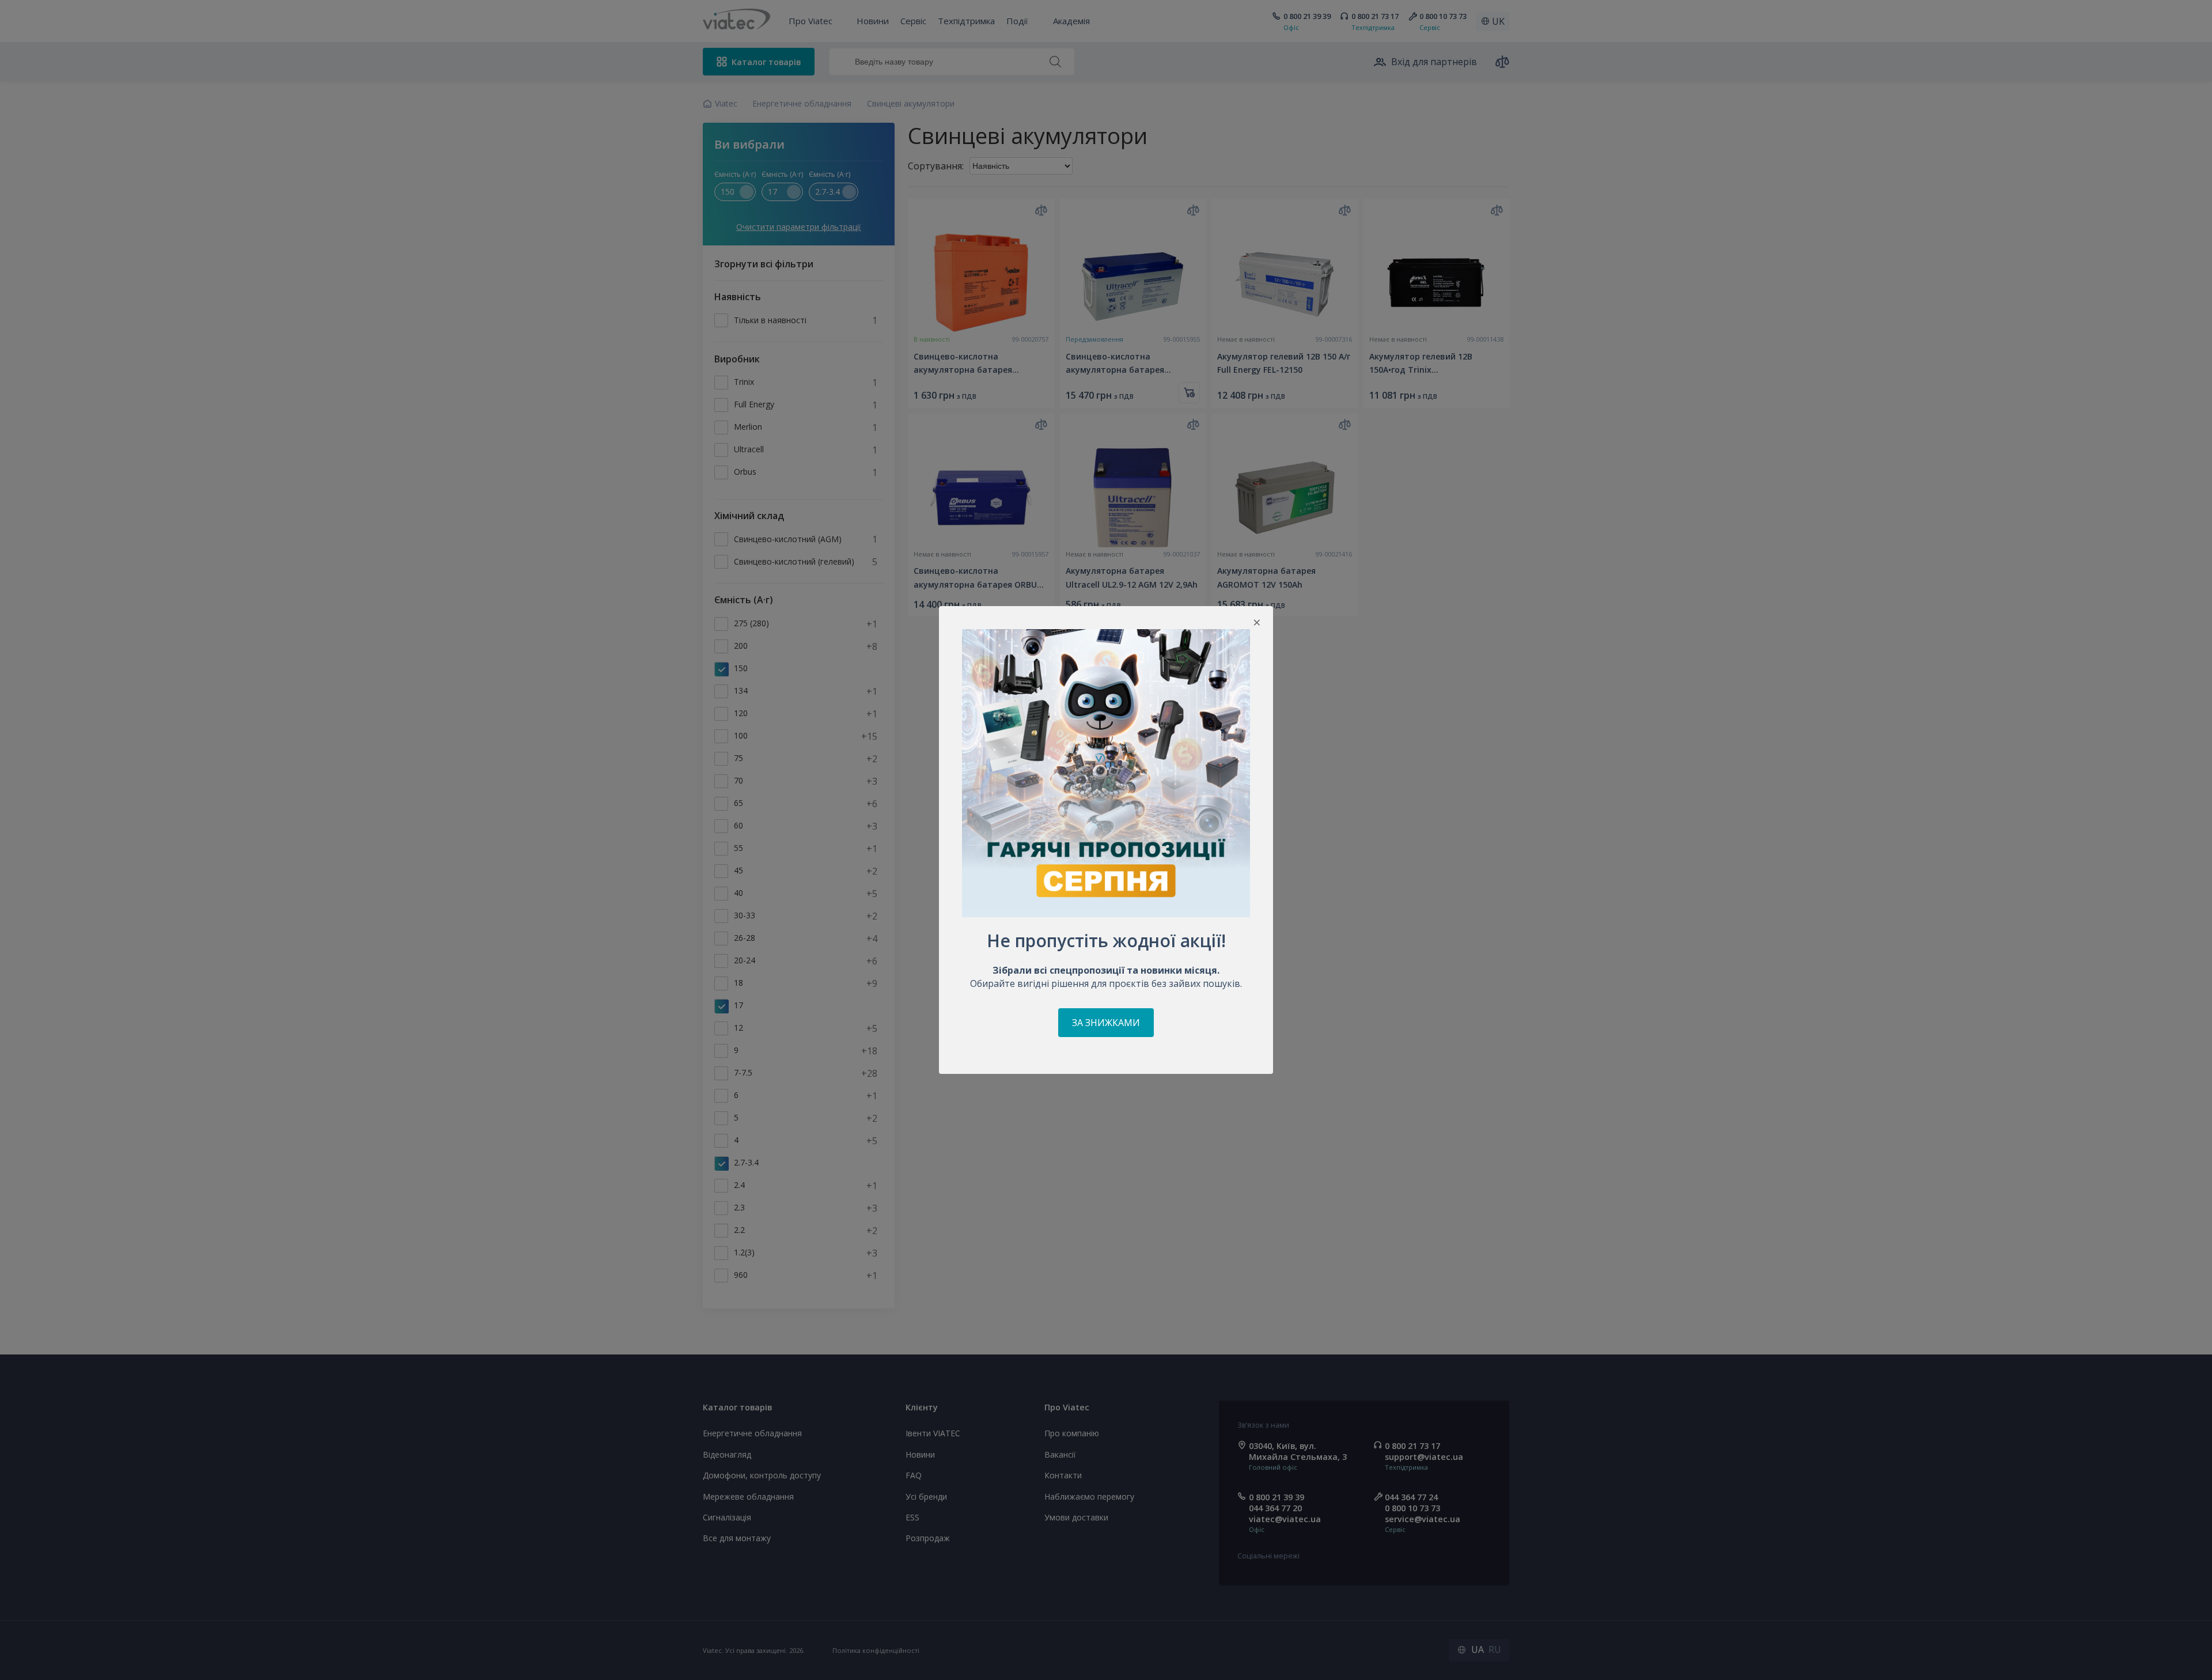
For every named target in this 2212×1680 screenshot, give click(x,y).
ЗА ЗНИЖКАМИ (1106, 1023)
